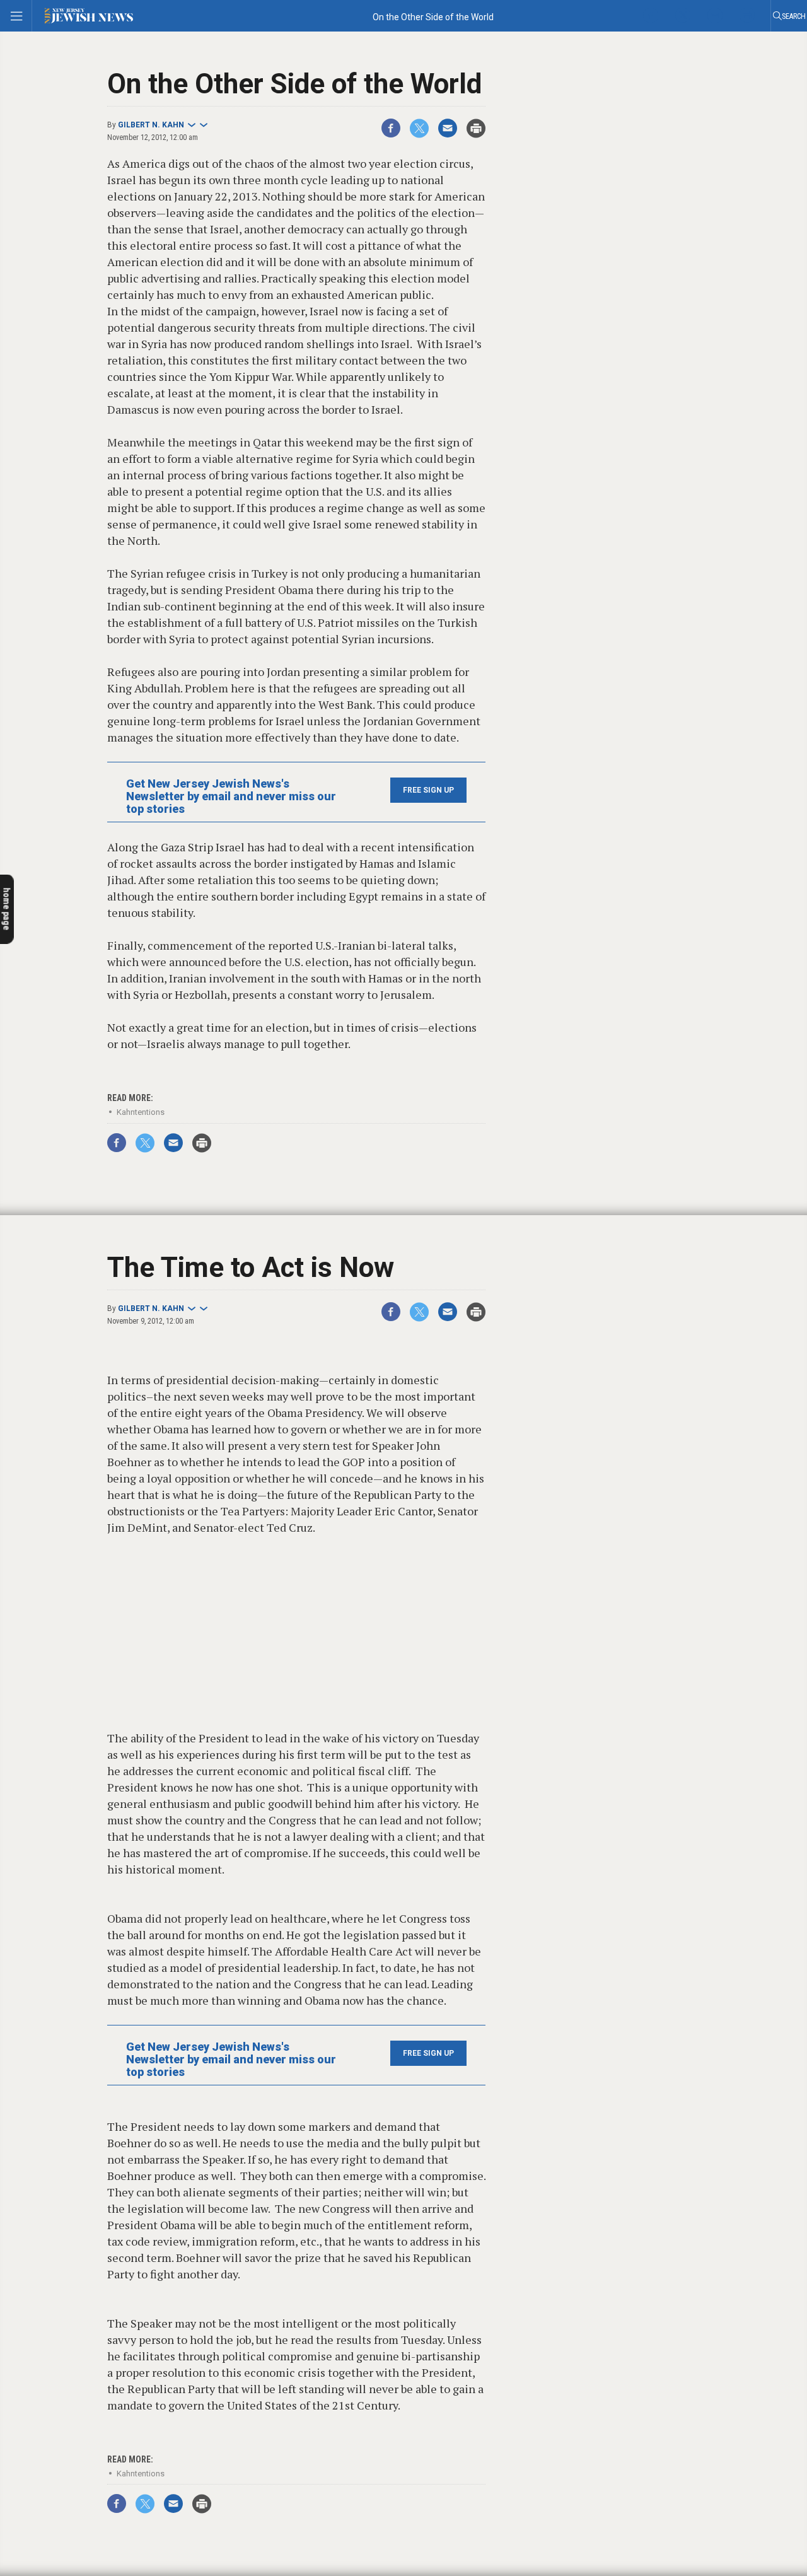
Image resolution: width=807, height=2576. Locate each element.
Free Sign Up (428, 790)
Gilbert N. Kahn (151, 125)
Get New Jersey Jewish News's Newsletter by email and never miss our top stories (231, 796)
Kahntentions (141, 1112)
